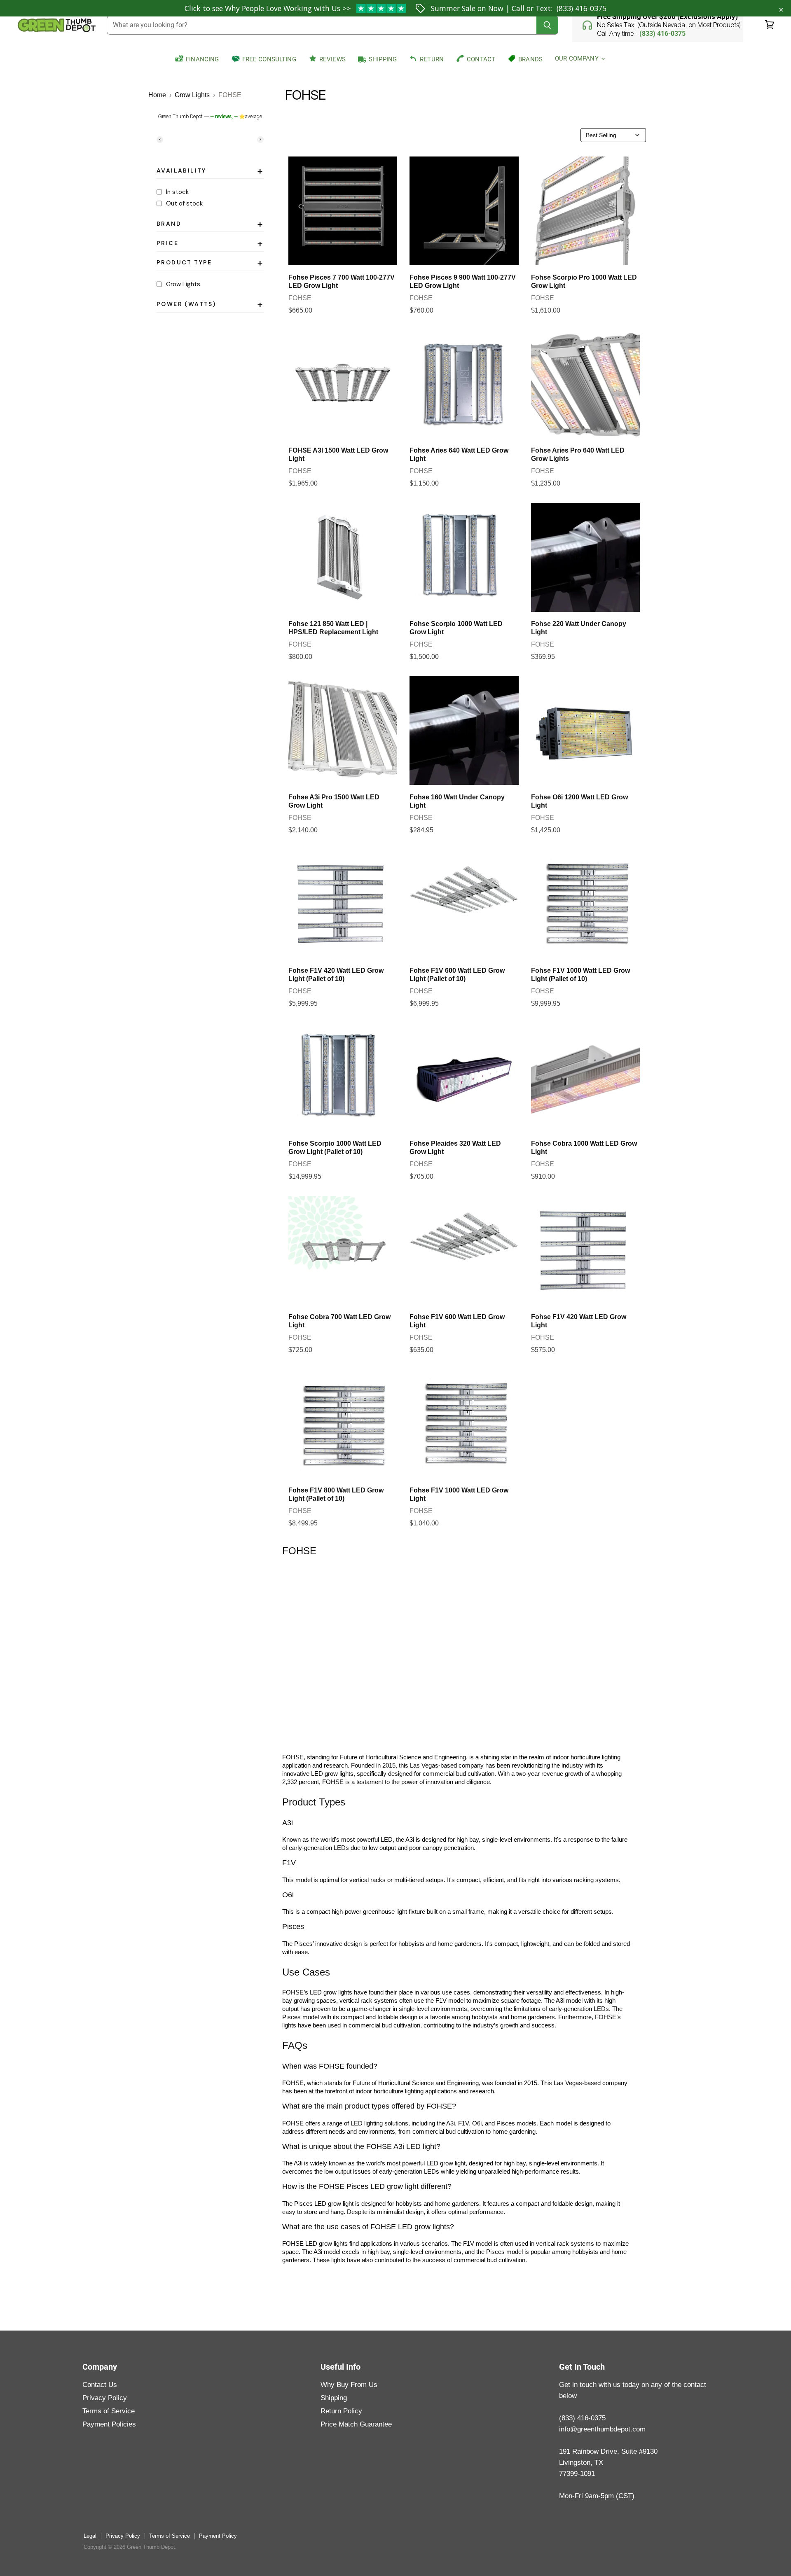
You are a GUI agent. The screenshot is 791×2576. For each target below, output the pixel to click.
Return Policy (341, 2411)
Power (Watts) (210, 306)
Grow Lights (192, 95)
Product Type (210, 264)
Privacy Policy (105, 2398)
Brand (210, 225)
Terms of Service (109, 2411)
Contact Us (100, 2385)
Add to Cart (343, 256)
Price (210, 245)
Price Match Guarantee (356, 2424)
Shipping (334, 2398)
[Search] (547, 25)
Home (157, 95)
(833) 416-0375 (582, 8)
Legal (90, 2536)
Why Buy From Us (349, 2385)
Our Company (578, 58)
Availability (210, 172)
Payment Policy (218, 2536)
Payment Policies (109, 2424)
